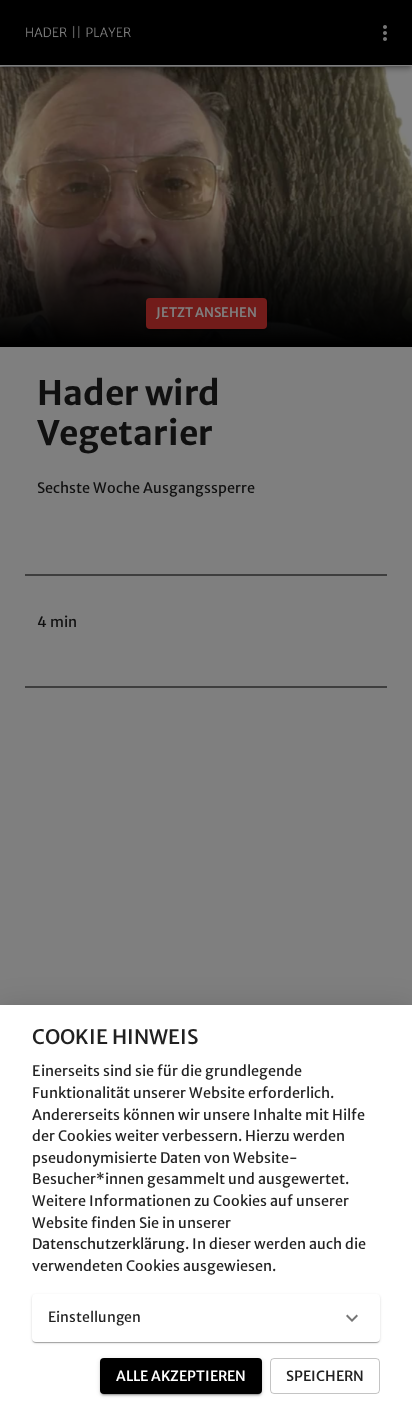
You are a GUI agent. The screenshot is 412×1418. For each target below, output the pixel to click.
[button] (206, 1318)
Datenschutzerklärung (108, 1244)
